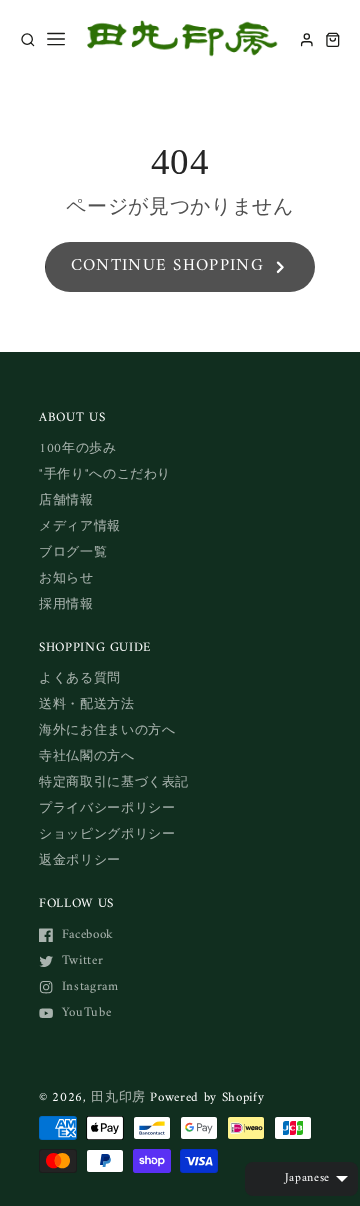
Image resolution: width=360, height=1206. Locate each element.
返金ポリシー (80, 860)
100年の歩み (78, 448)
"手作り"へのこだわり (105, 474)
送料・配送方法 (87, 704)
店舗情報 (66, 500)
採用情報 (66, 604)
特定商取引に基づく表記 (114, 782)
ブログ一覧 (73, 552)
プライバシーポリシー (107, 808)
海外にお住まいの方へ (107, 730)
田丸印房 (118, 1097)
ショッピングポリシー (107, 834)
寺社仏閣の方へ (87, 756)
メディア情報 (80, 526)
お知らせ (66, 578)
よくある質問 (80, 678)
